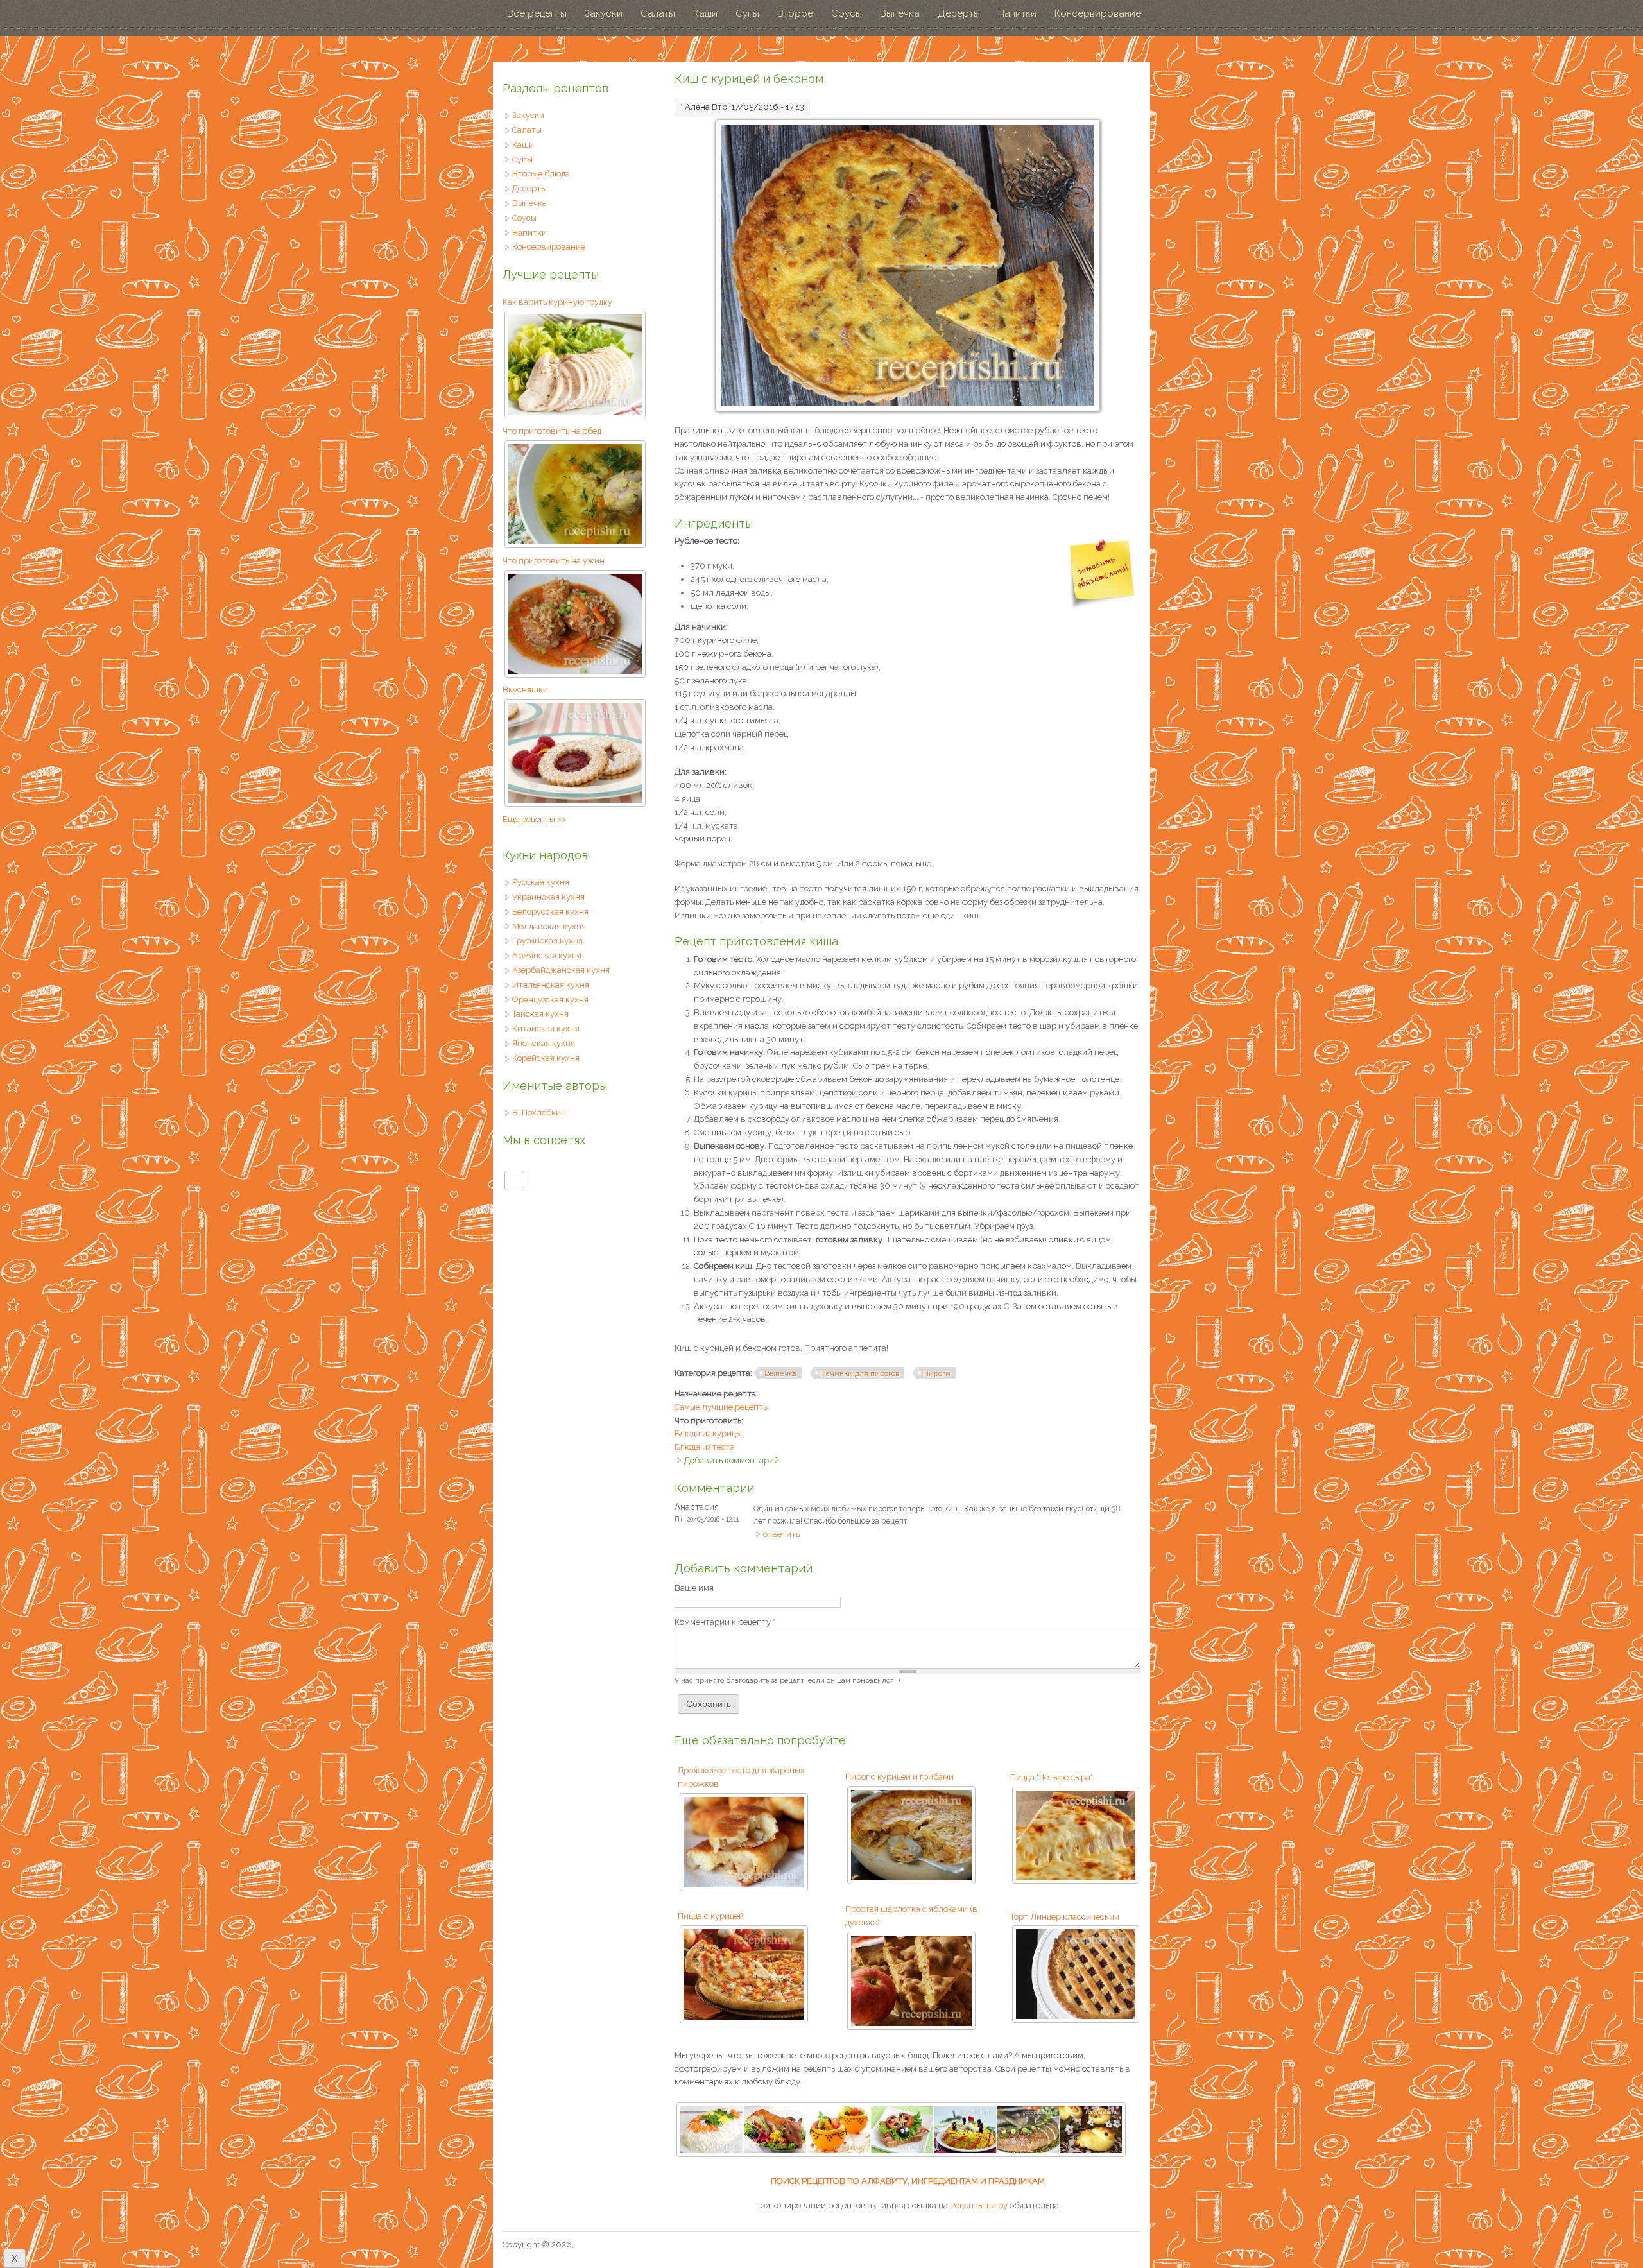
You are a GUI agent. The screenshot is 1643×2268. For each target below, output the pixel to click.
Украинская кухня (548, 897)
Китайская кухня (546, 1028)
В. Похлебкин (539, 1113)
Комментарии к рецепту (725, 1622)
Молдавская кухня (549, 926)
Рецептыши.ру (979, 2205)
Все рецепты (537, 13)
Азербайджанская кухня (561, 970)
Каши (705, 13)
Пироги (937, 1373)
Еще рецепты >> (534, 819)
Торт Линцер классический (1065, 1917)
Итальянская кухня (551, 985)
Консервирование (1098, 13)
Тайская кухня (540, 1014)
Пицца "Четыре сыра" (1052, 1777)
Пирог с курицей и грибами (899, 1777)
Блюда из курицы (708, 1433)
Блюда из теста (705, 1447)
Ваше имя (694, 1588)
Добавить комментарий (732, 1460)
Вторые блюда (541, 174)
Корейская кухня (546, 1058)
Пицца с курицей (711, 1916)
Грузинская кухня (547, 941)
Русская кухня (541, 882)
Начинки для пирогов (860, 1373)
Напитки (1017, 13)
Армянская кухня (547, 955)
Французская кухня (550, 1000)
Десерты (959, 13)
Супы (747, 13)
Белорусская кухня (550, 912)
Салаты (658, 13)
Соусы (847, 13)
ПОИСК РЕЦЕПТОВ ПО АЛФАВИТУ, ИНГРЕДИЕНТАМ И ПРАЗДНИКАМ (908, 2181)
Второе (795, 13)
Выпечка (900, 13)
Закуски (604, 13)
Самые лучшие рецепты (722, 1407)
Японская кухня (544, 1043)
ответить (781, 1534)
